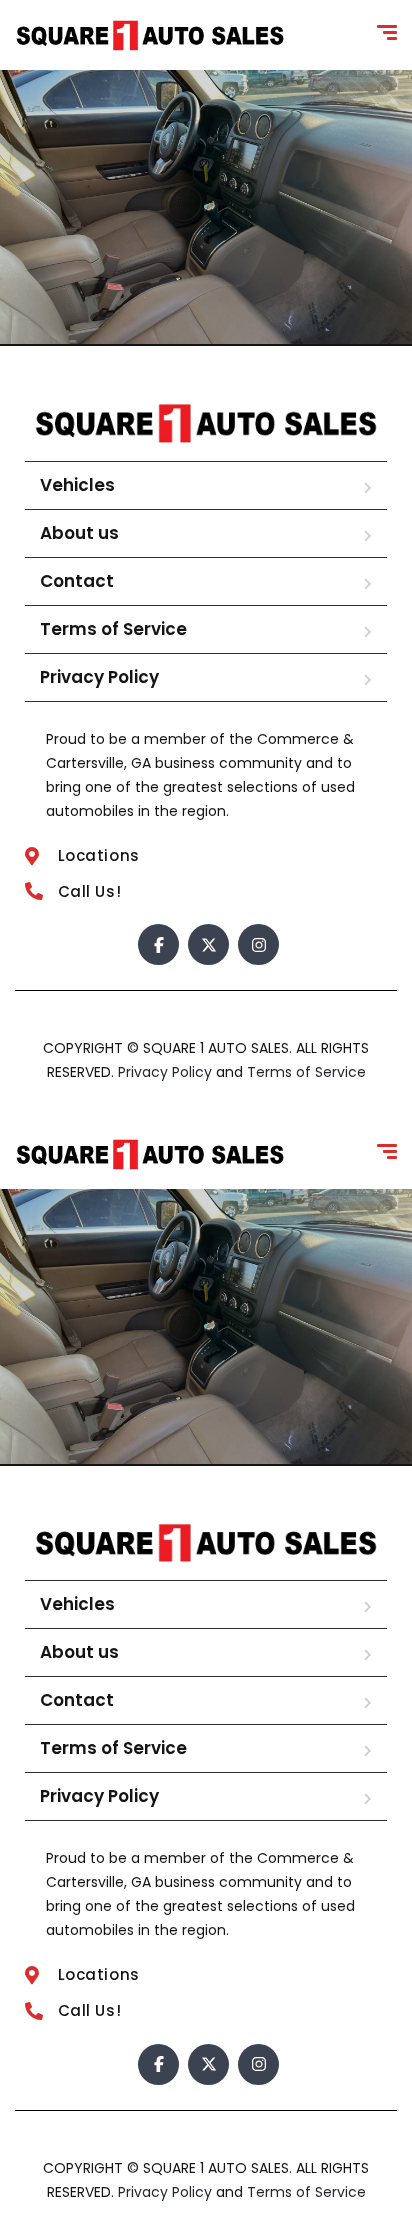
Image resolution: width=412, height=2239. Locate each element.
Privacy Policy (99, 677)
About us (79, 533)
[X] (208, 944)
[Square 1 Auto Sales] (150, 35)
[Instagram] (258, 944)
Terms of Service (113, 629)
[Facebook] (158, 944)
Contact (77, 581)
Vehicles (77, 485)
